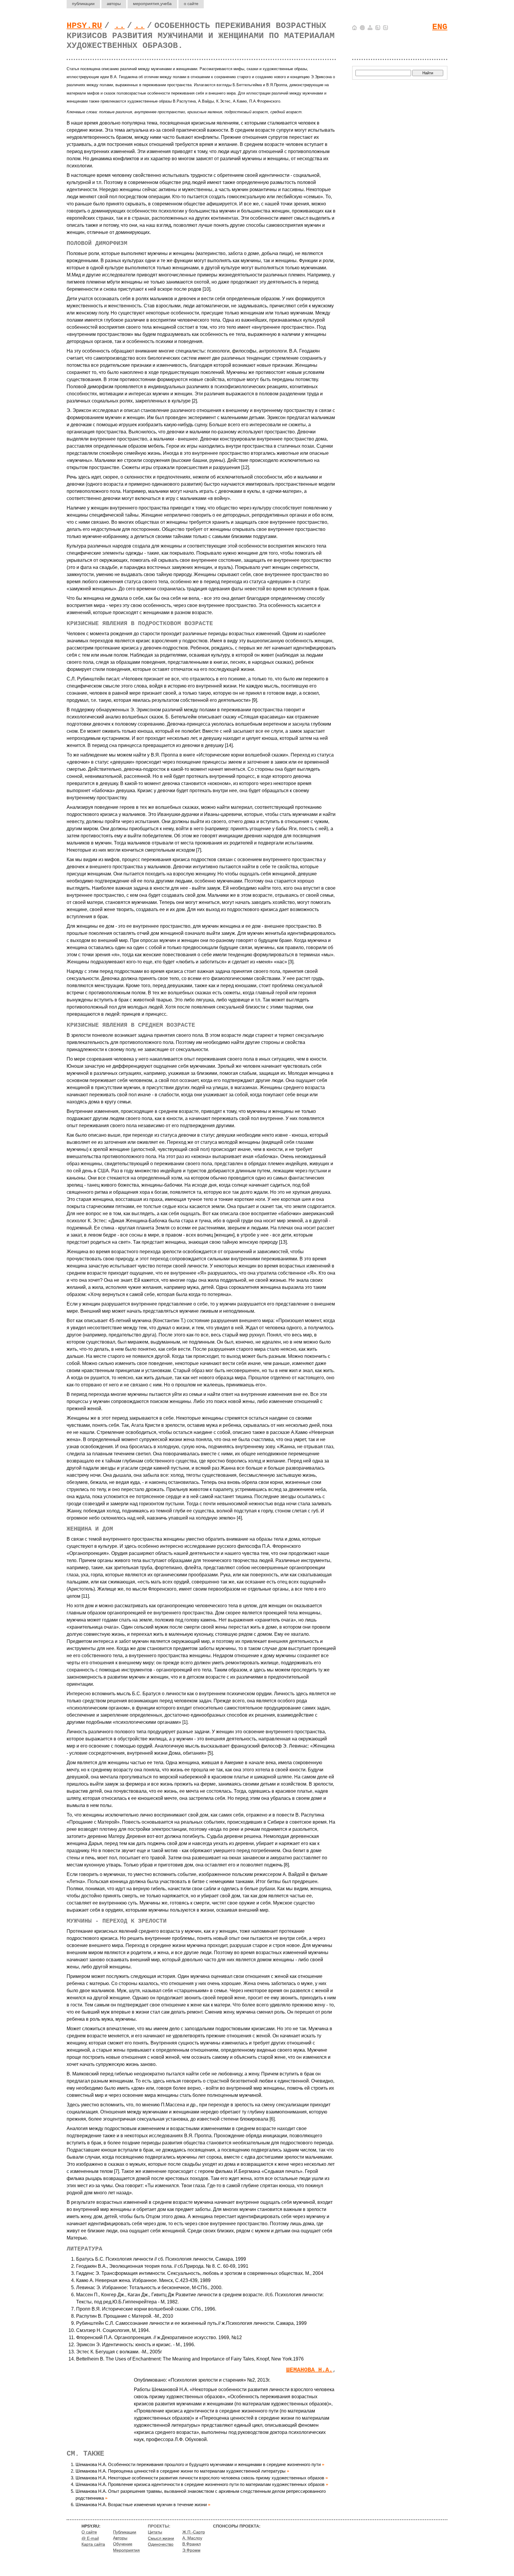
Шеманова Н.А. (309, 2370)
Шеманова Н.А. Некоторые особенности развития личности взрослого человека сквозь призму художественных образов (200, 2478)
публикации (83, 4)
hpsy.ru (84, 26)
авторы (114, 4)
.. (120, 26)
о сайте (191, 4)
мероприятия (152, 4)
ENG (440, 27)
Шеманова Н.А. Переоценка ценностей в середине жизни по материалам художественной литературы (181, 2471)
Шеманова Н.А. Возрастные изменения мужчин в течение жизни (141, 2505)
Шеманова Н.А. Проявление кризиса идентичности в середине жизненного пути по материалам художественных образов (200, 2484)
